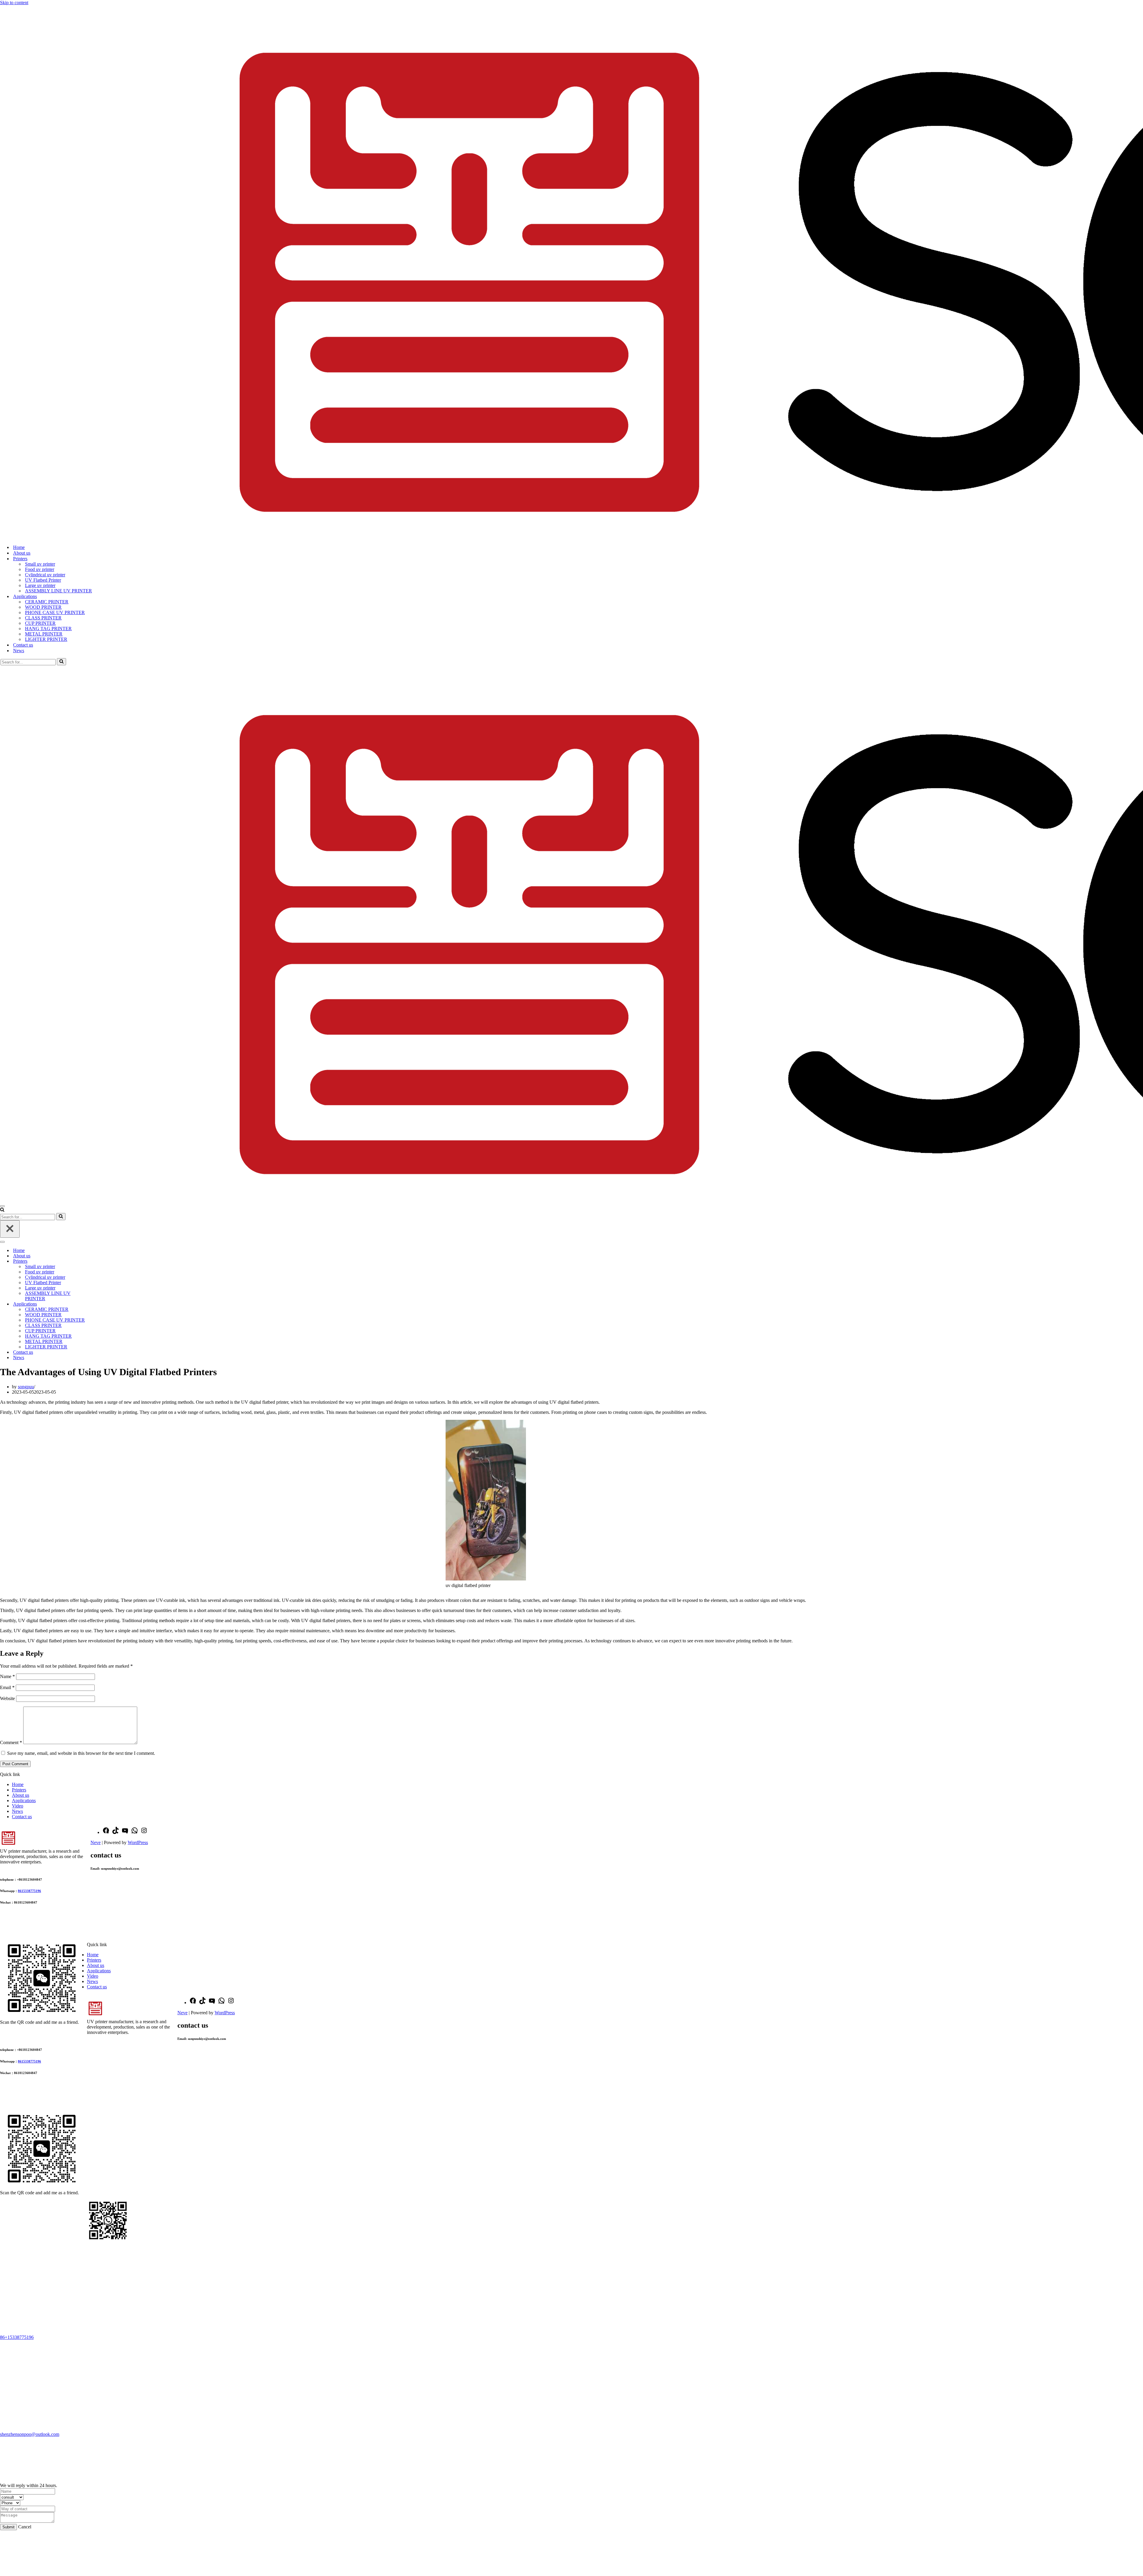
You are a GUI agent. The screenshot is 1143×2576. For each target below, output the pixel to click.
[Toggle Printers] (104, 1261)
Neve (96, 1842)
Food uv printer (40, 569)
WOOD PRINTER (43, 607)
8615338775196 (29, 1891)
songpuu (26, 1387)
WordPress (138, 1842)
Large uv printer (40, 585)
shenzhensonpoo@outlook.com (30, 2434)
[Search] (61, 662)
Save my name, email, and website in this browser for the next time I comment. (81, 1753)
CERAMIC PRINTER (47, 602)
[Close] (10, 1229)
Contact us (23, 645)
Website (7, 1698)
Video (18, 1806)
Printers (19, 1790)
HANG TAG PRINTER (48, 629)
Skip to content (14, 3)
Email (7, 1687)
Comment (11, 1742)
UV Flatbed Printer (43, 580)
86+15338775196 (17, 2337)
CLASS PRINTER (43, 618)
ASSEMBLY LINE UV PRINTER (58, 591)
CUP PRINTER (40, 623)
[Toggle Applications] (104, 1304)
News (19, 651)
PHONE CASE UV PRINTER (55, 612)
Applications (24, 1800)
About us (22, 553)
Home (19, 547)
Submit (8, 2527)
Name (7, 1676)
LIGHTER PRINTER (46, 639)
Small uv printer (40, 564)
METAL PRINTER (44, 634)
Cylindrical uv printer (45, 575)
